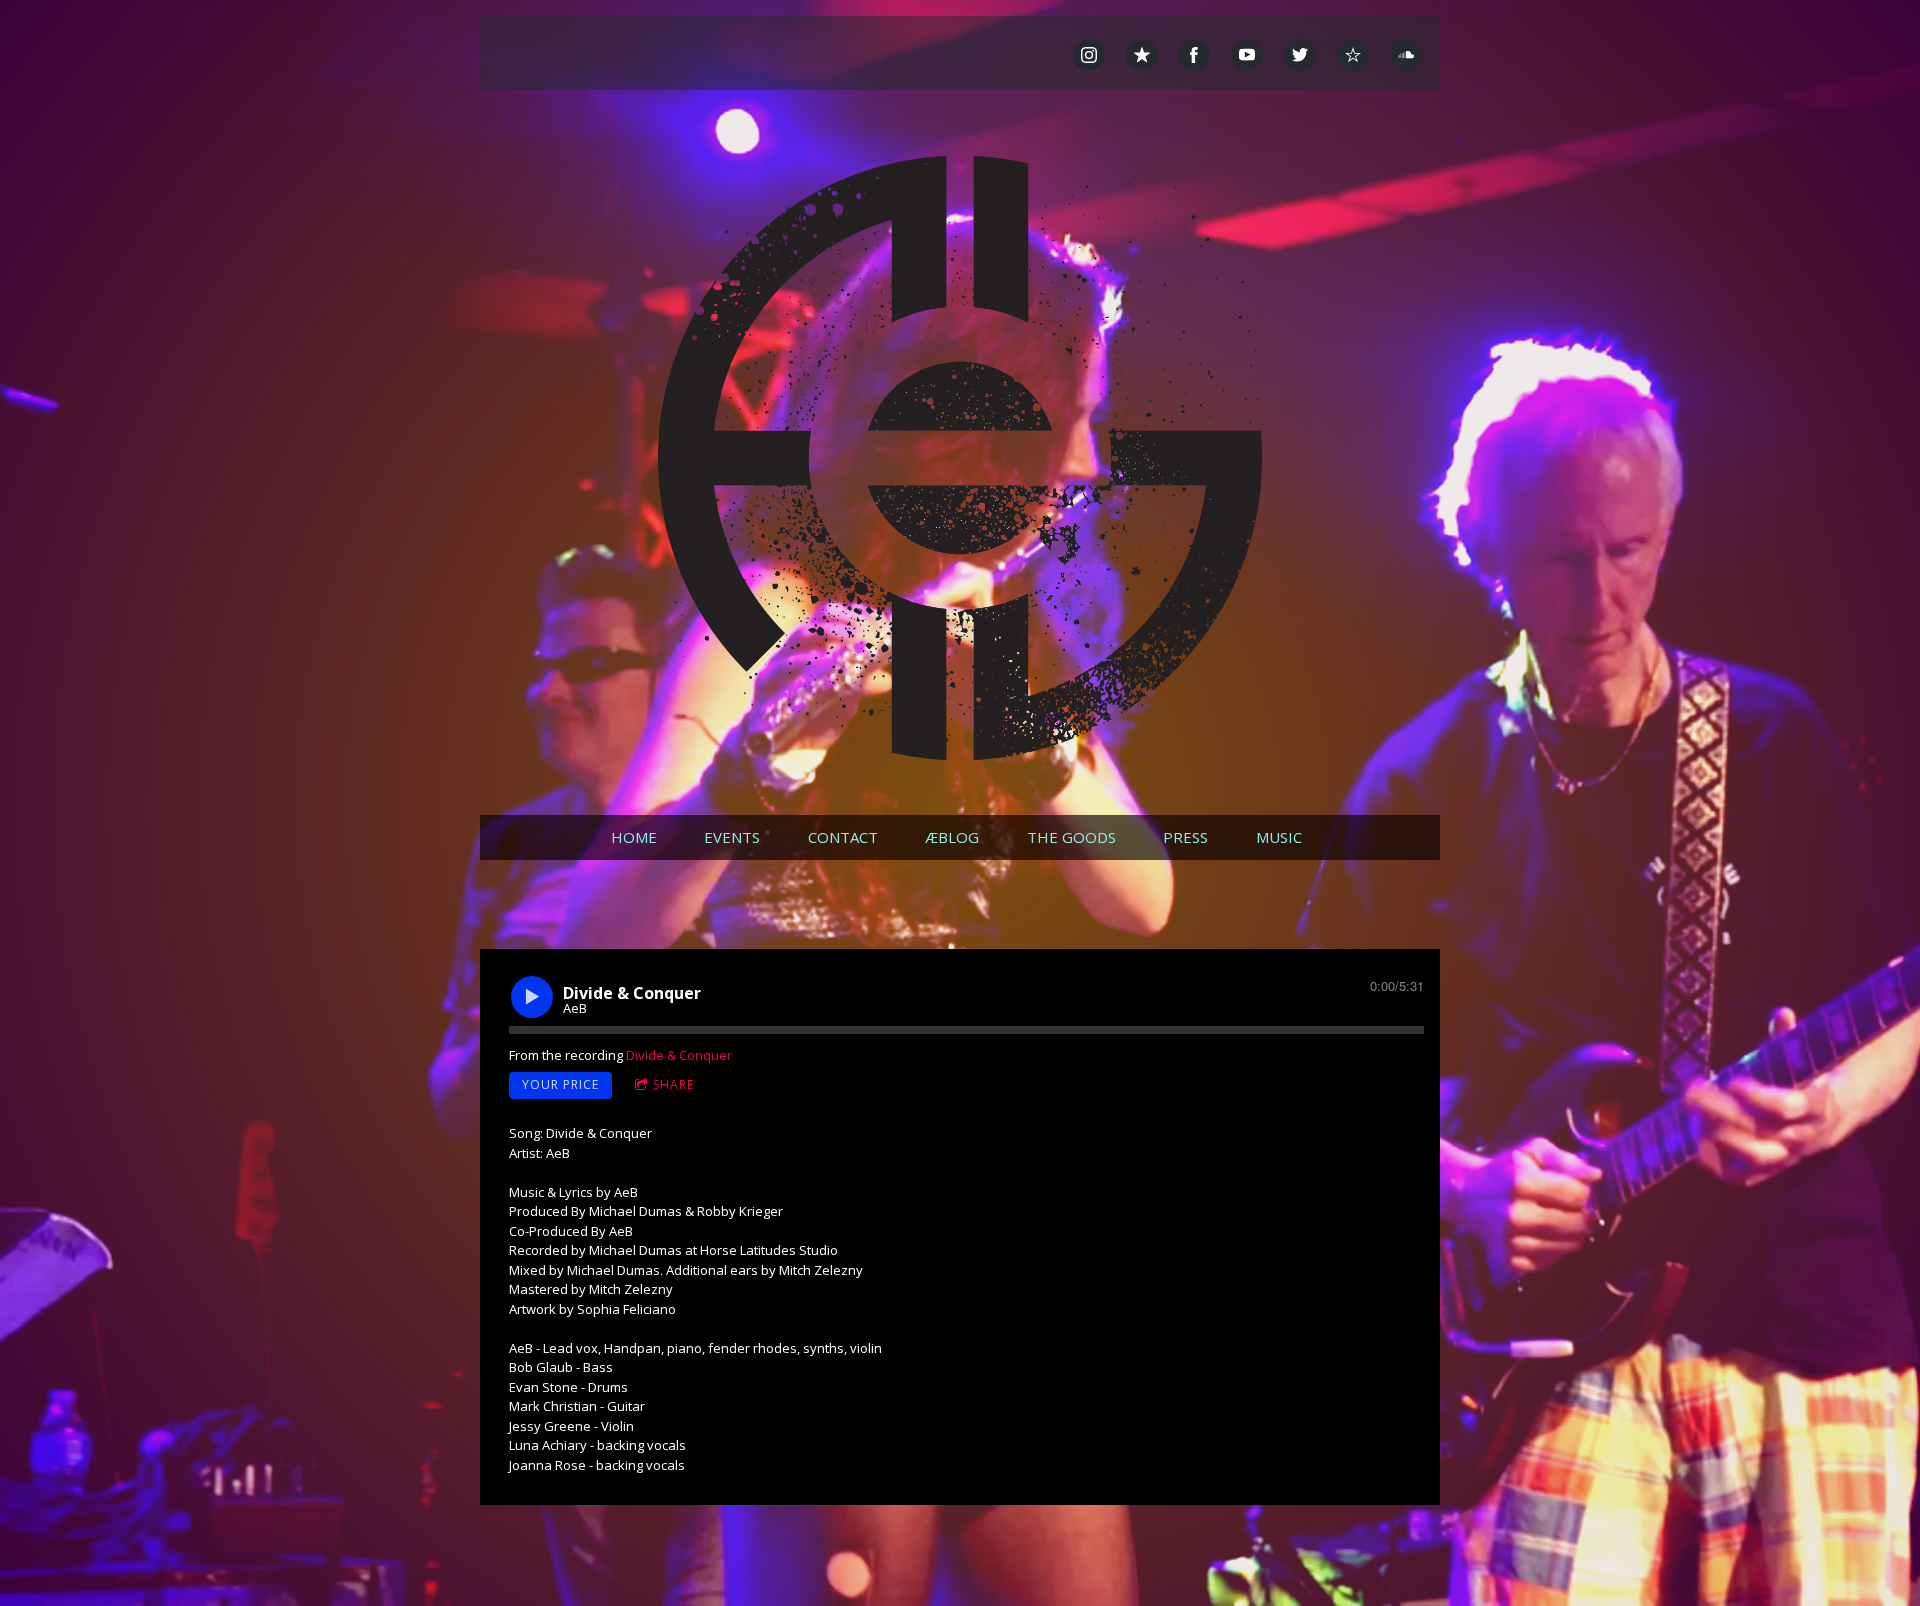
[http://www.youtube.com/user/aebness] (1247, 55)
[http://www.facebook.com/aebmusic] (1194, 55)
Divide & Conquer (679, 1055)
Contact (843, 837)
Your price (560, 1084)
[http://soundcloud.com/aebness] (1406, 55)
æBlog (952, 837)
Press (1185, 837)
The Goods (1071, 837)
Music (1279, 837)
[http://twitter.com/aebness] (1300, 55)
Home (634, 837)
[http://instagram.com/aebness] (1089, 55)
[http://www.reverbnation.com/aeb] (1353, 55)
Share (673, 1084)
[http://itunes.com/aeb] (1142, 55)
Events (732, 837)
